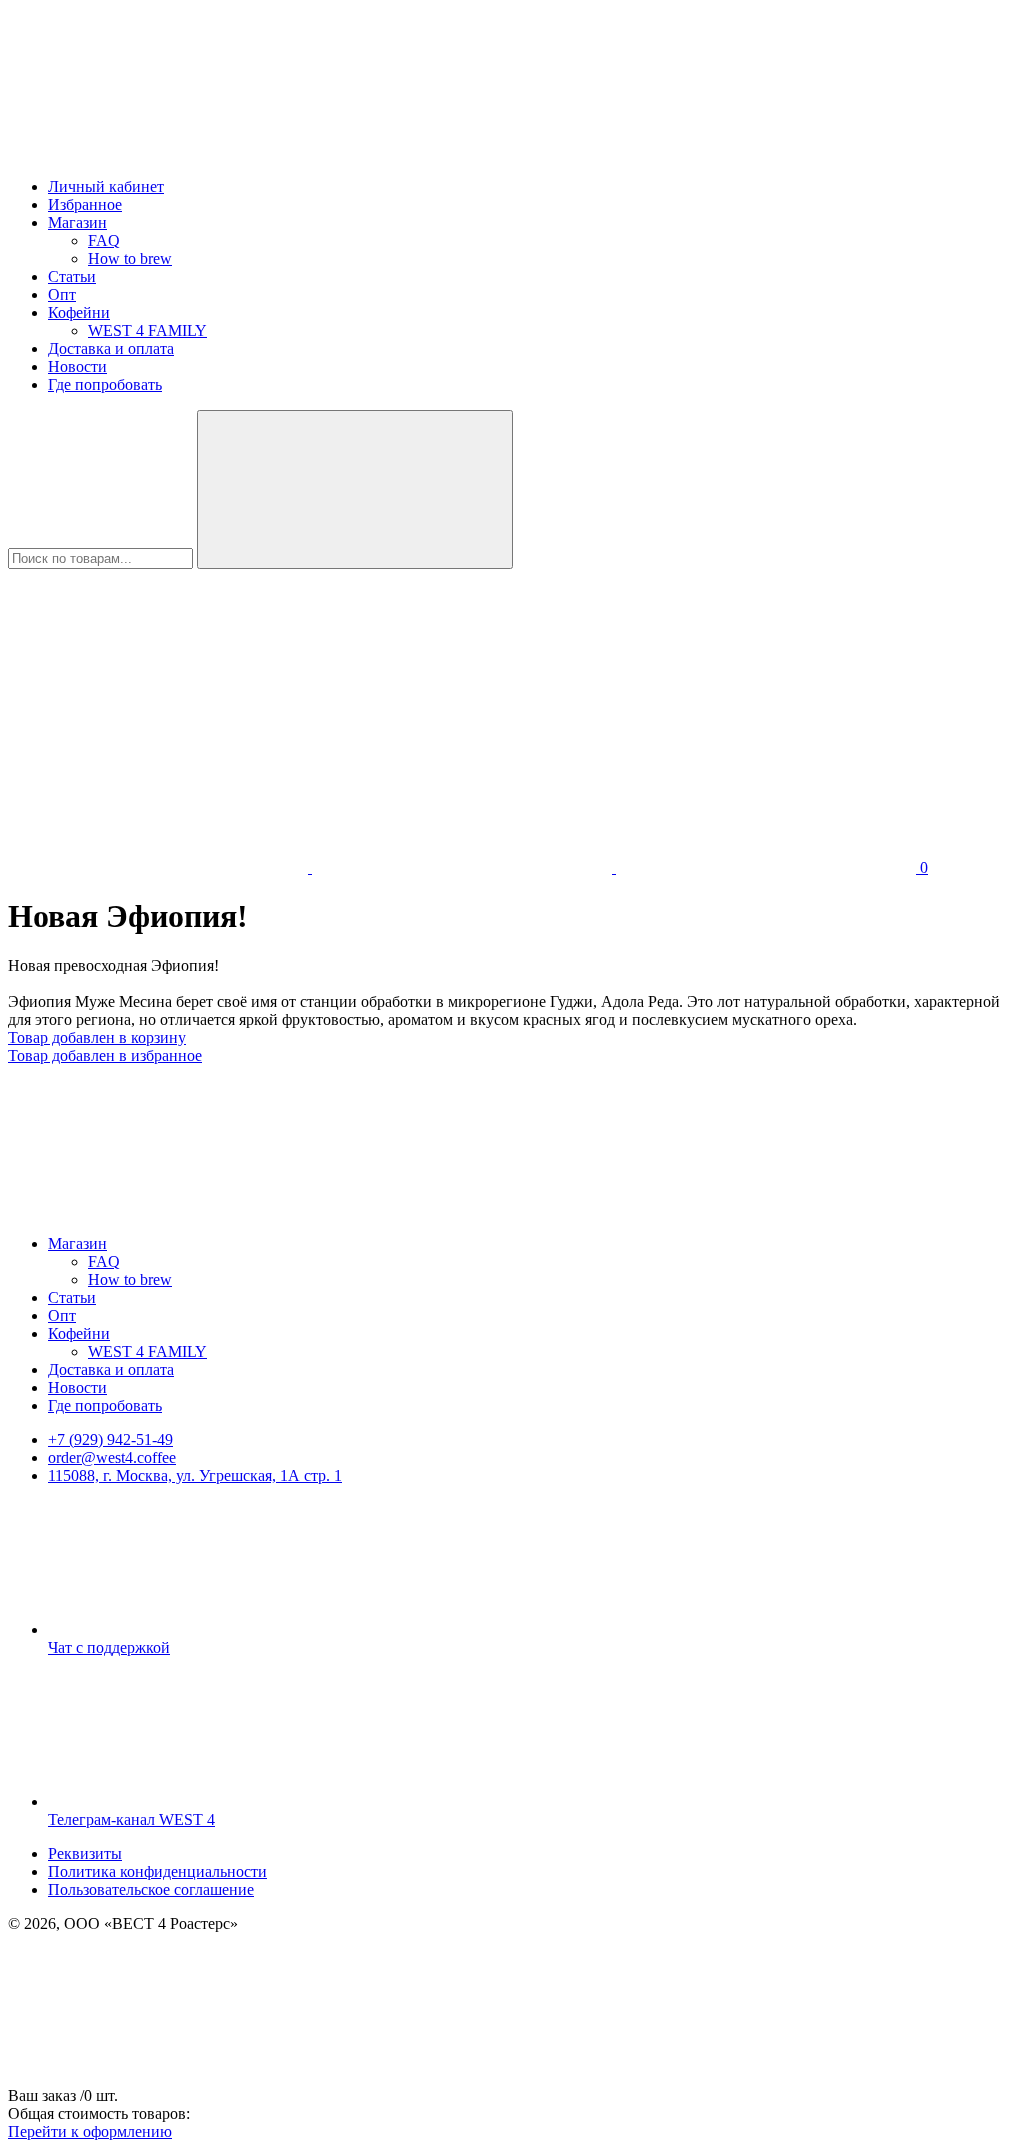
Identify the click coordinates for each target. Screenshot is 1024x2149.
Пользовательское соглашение (151, 1889)
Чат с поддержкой (109, 1647)
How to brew (130, 258)
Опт (62, 294)
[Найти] (355, 489)
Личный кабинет (106, 186)
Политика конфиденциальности (157, 1871)
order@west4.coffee (112, 1457)
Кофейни (79, 312)
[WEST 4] (158, 152)
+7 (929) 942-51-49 (110, 1439)
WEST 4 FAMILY (147, 330)
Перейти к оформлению (90, 2131)
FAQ (104, 240)
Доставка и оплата (111, 348)
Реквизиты (85, 1853)
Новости (77, 366)
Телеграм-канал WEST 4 (131, 1819)
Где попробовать (105, 384)
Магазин (77, 222)
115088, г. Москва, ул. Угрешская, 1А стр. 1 (195, 1475)
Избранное (85, 204)
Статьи (72, 276)
